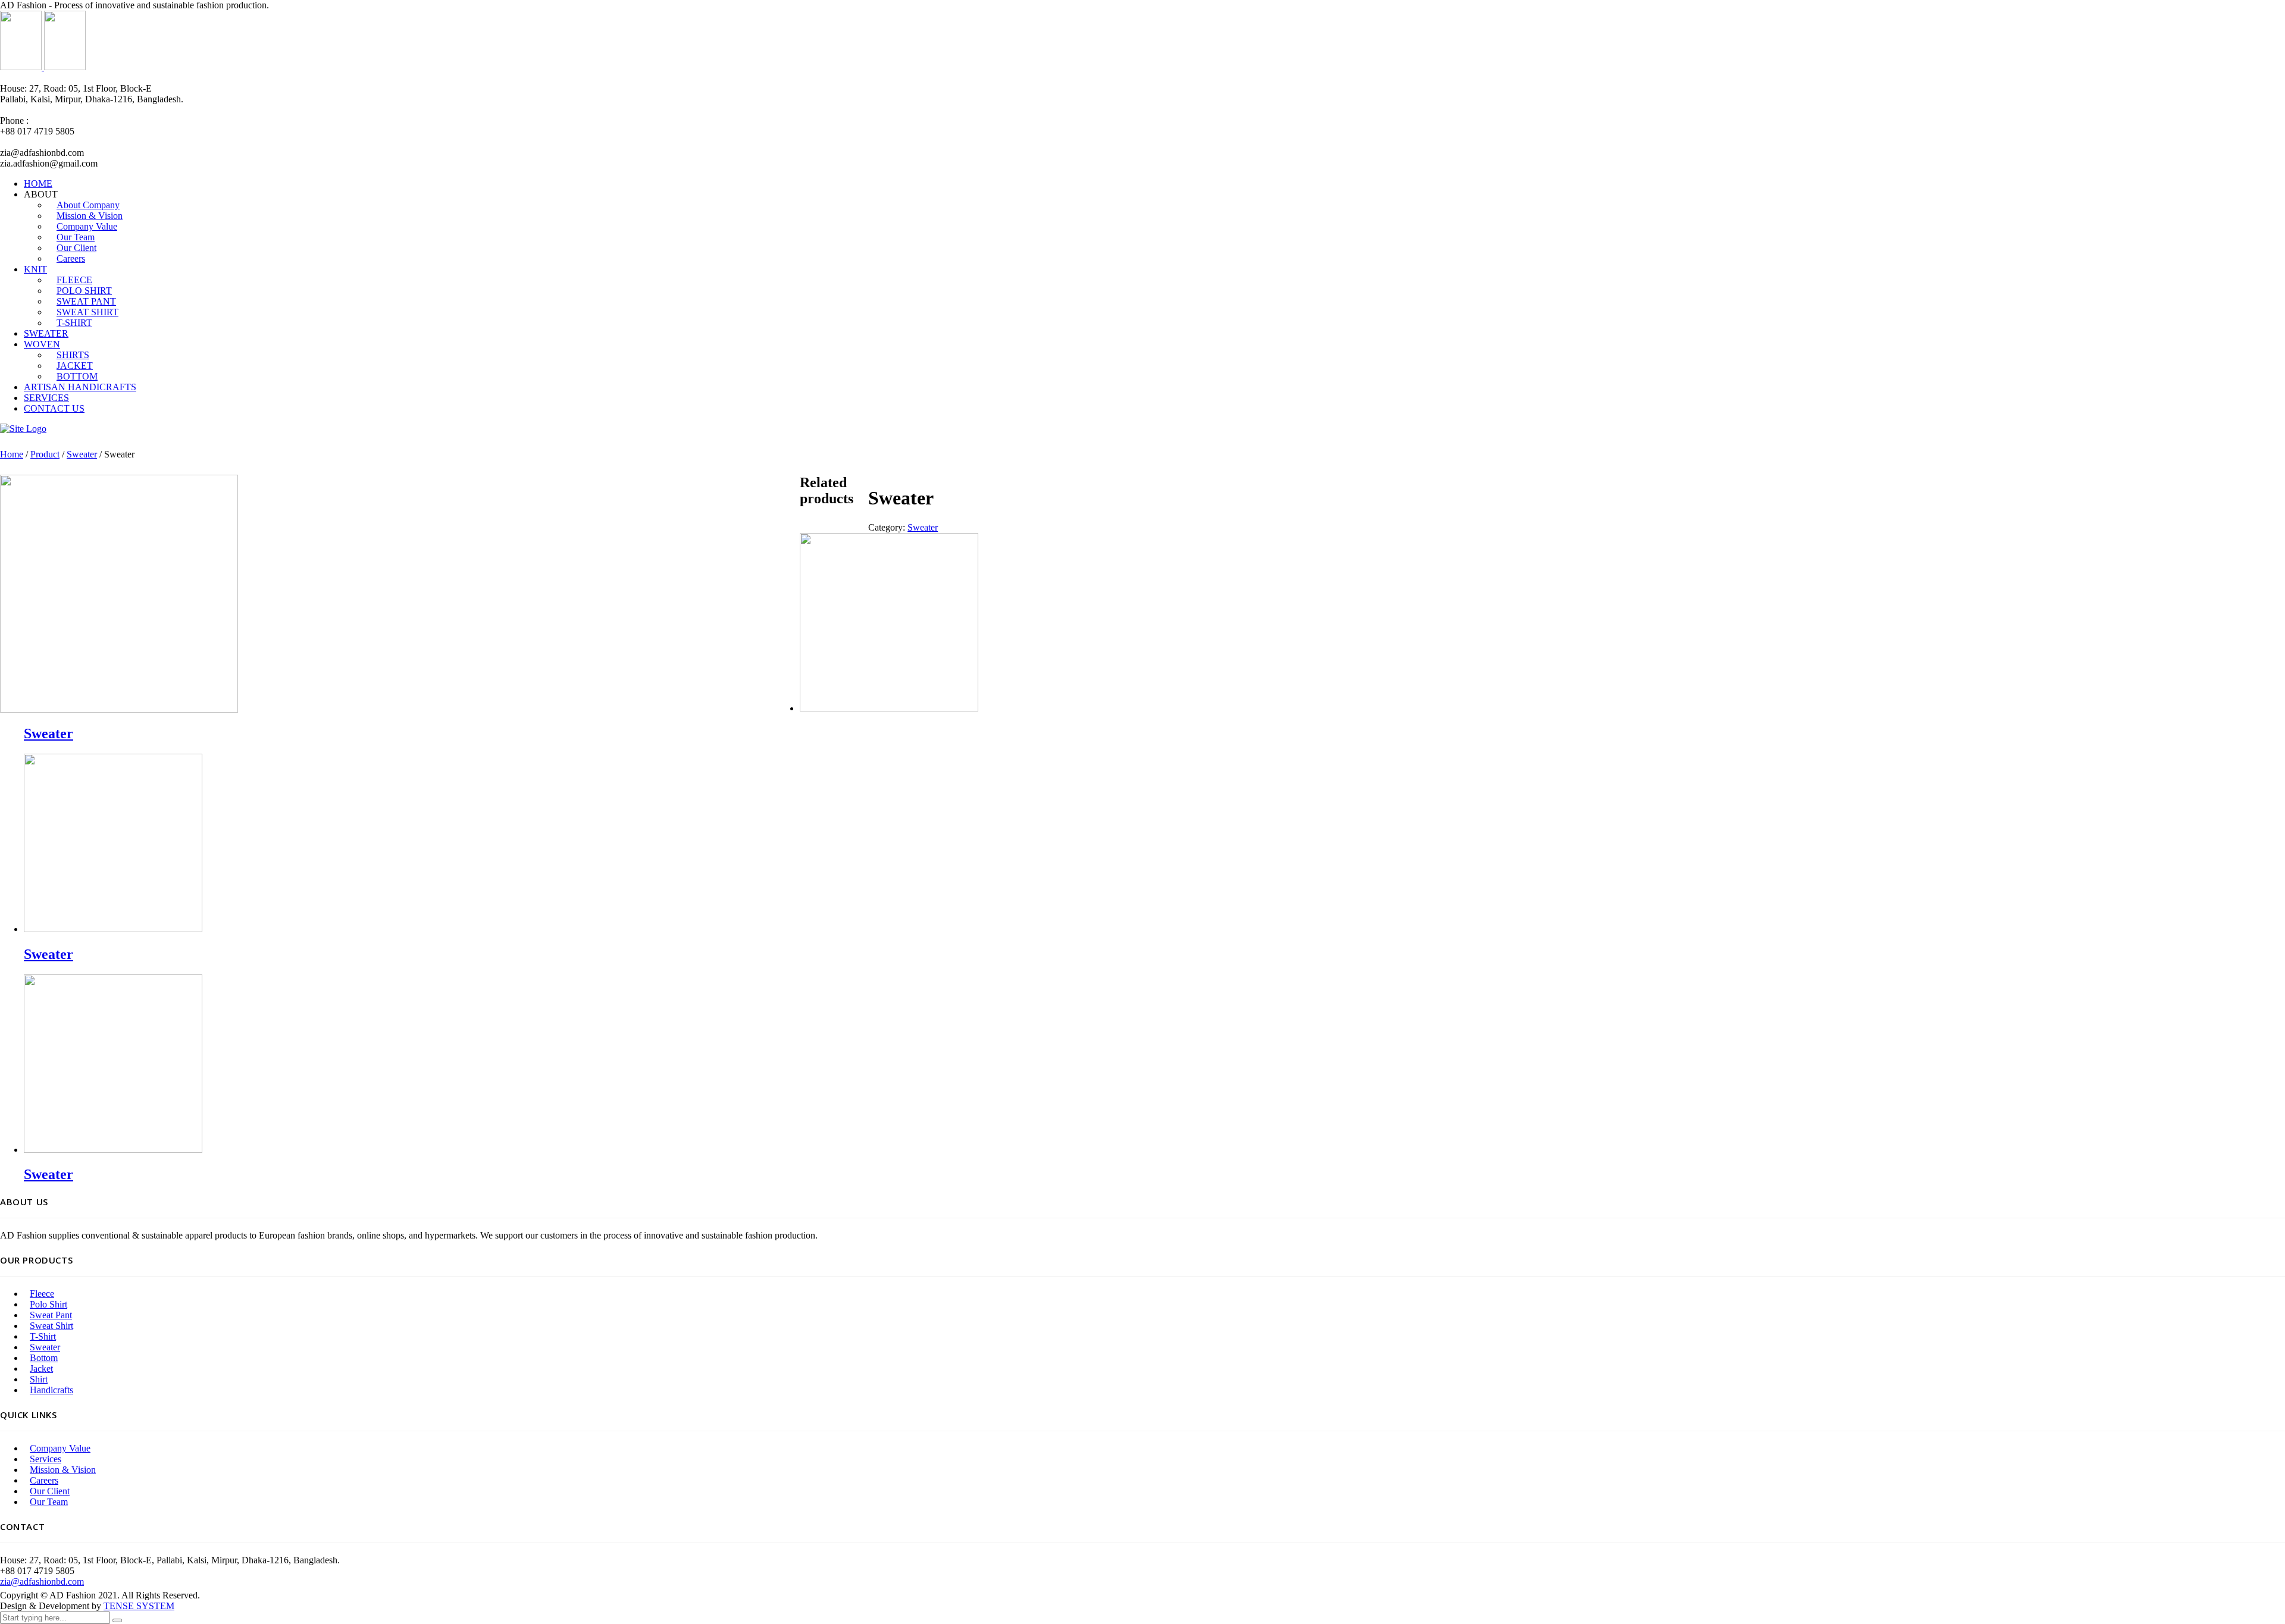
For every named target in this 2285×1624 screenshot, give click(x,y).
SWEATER (46, 333)
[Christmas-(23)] (119, 709)
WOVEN (42, 344)
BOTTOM (77, 376)
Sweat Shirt (51, 1326)
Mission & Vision (63, 1470)
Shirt (39, 1379)
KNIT (35, 269)
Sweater (82, 454)
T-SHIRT (74, 323)
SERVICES (46, 398)
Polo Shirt (48, 1304)
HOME (38, 184)
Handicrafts (51, 1390)
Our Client (50, 1491)
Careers (71, 258)
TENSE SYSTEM (139, 1606)
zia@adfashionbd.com (42, 1581)
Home (12, 454)
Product (45, 454)
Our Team (49, 1502)
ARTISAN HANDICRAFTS (80, 387)
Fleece (42, 1294)
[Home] (23, 429)
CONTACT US (54, 408)
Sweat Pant (51, 1315)
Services (46, 1459)
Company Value (60, 1448)
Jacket (41, 1369)
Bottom (44, 1358)
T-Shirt (43, 1336)
